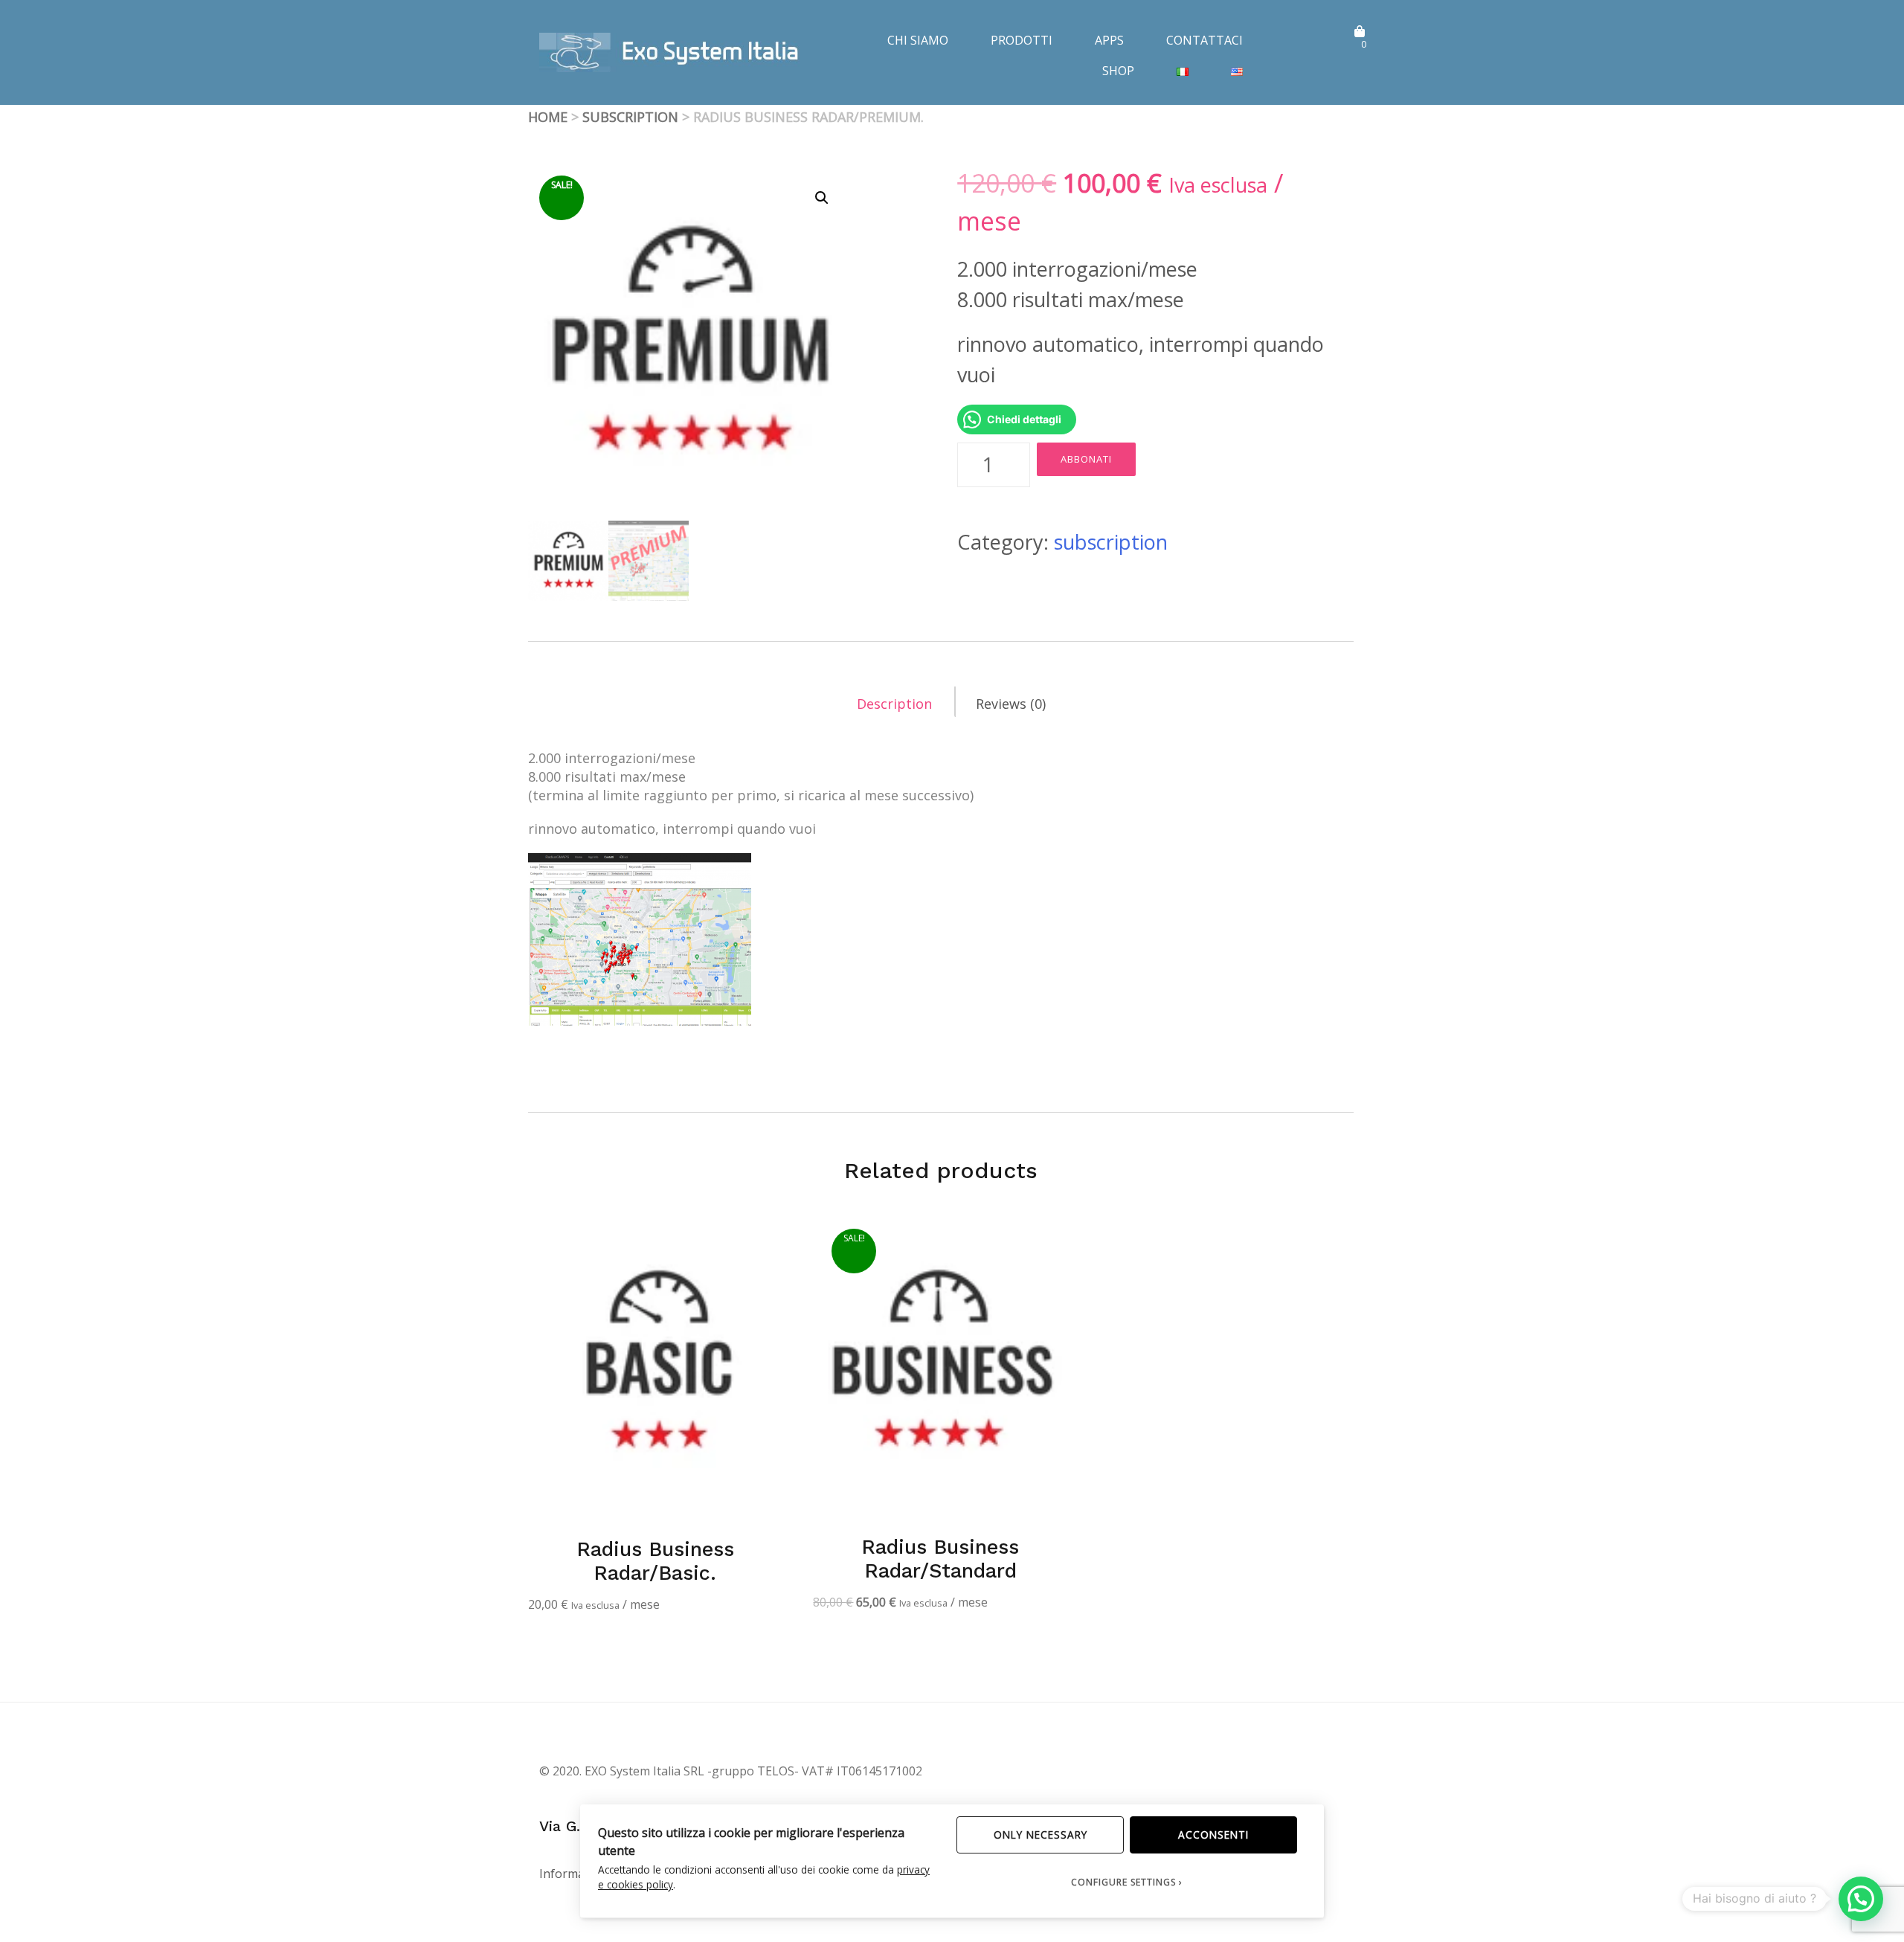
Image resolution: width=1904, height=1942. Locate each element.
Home (548, 117)
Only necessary (1041, 1835)
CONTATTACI (1205, 40)
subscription (630, 117)
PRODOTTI (1022, 40)
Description (894, 704)
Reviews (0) (1011, 704)
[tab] (895, 702)
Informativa (572, 1874)
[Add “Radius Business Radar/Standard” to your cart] (1034, 1244)
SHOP (1118, 71)
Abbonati (1086, 459)
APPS (1109, 40)
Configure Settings (1123, 1882)
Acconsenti (1213, 1835)
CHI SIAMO (918, 40)
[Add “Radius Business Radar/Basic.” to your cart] (748, 1244)
